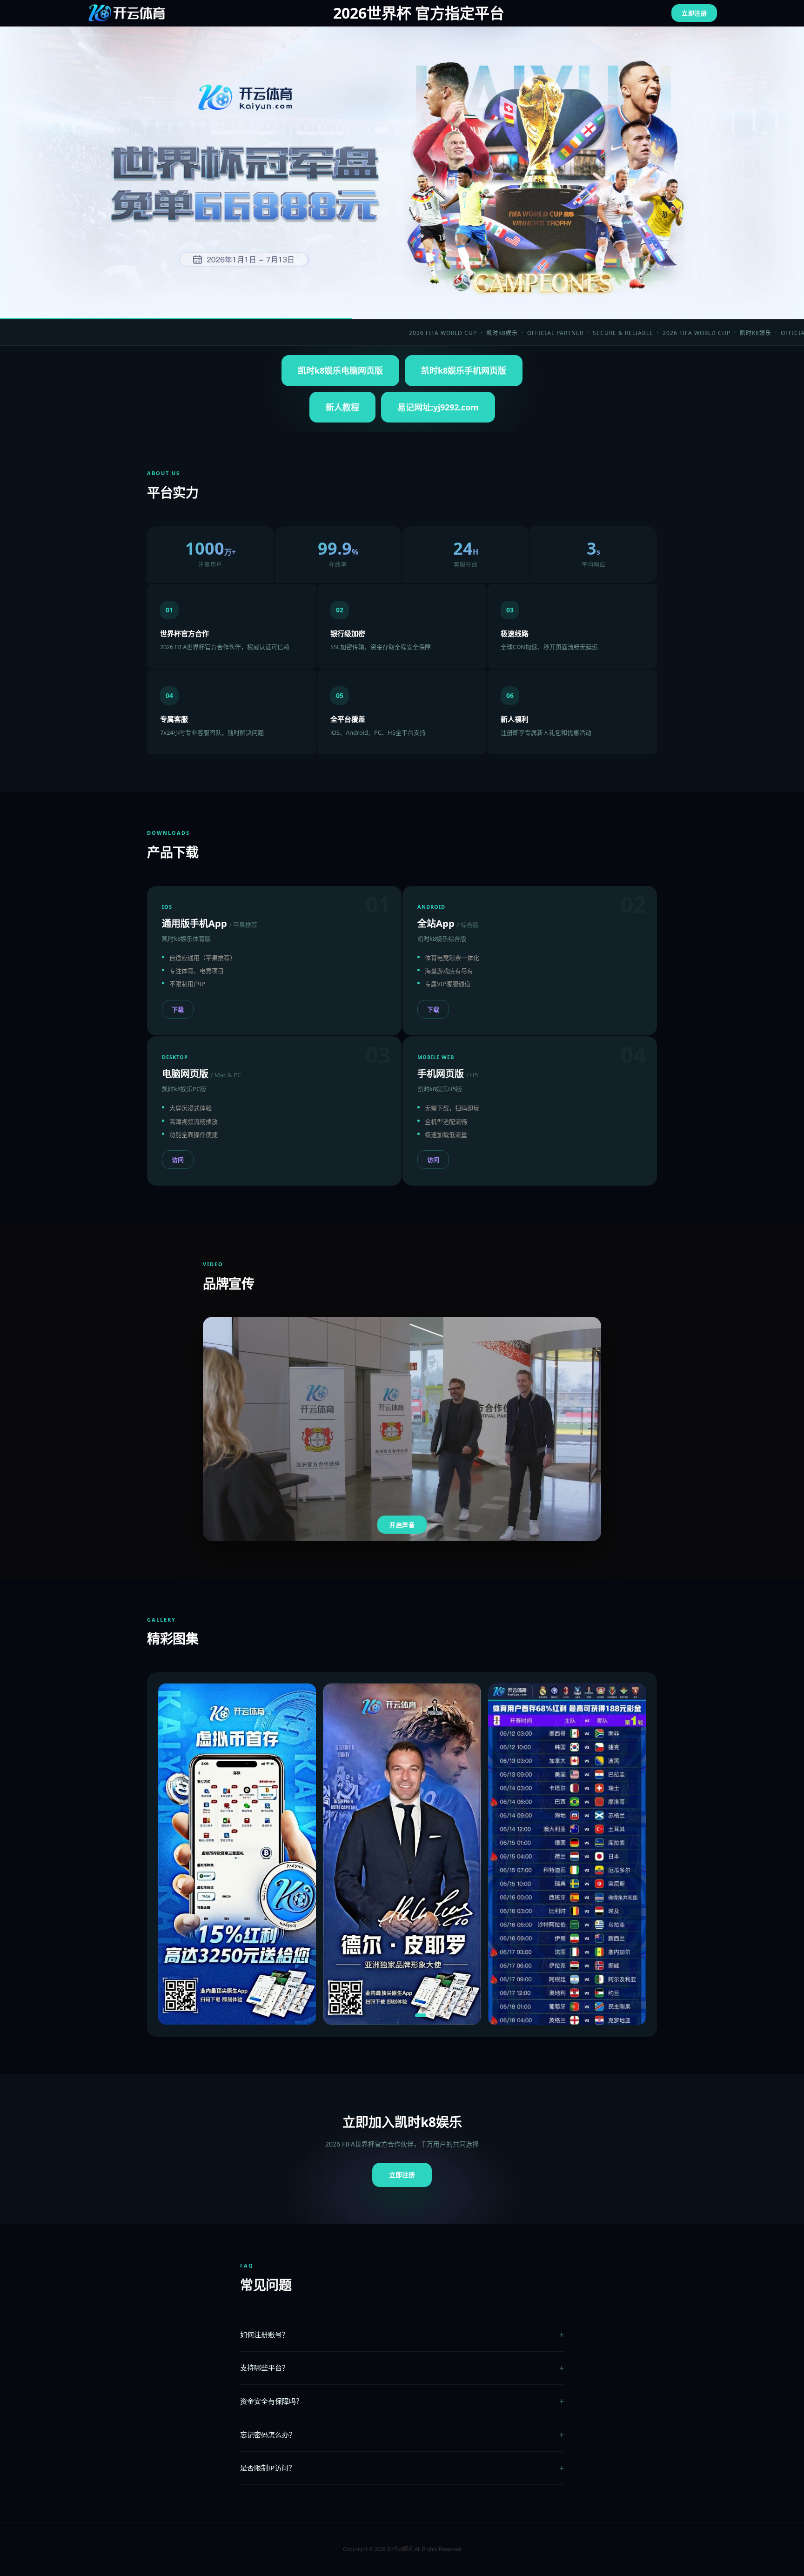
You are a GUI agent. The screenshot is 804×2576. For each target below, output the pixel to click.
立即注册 (694, 13)
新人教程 (342, 407)
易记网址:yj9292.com (438, 407)
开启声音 (402, 1525)
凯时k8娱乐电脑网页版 (340, 370)
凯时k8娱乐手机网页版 (464, 370)
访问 (178, 1160)
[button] (350, 2015)
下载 (178, 1009)
